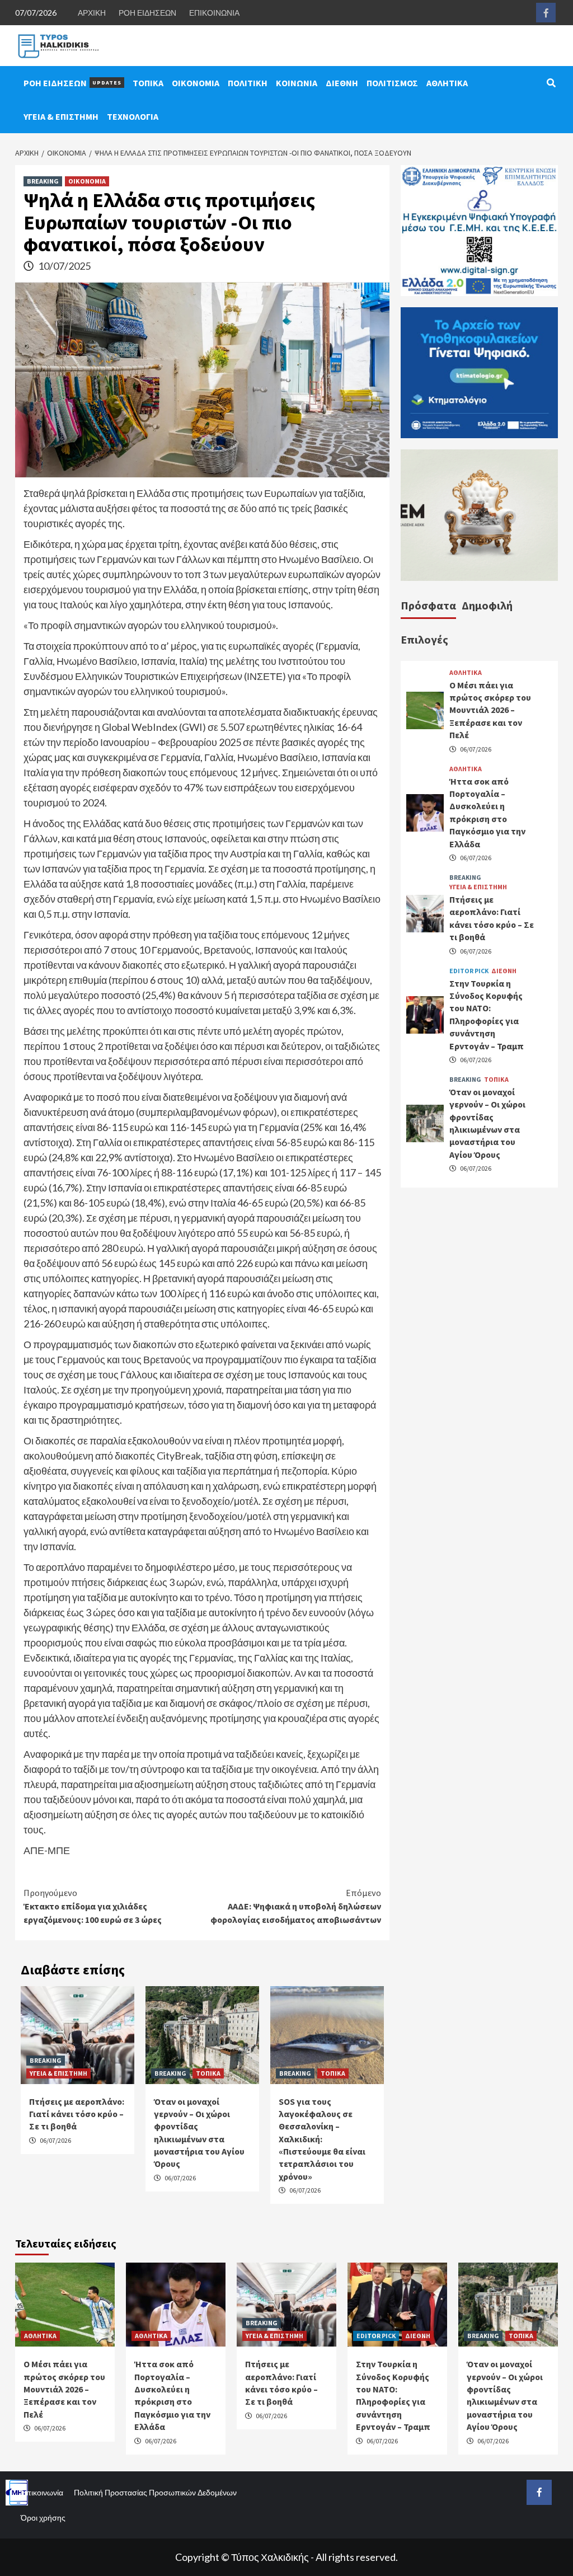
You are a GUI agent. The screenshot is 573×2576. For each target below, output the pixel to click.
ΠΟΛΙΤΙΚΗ (248, 83)
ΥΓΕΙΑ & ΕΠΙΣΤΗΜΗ (61, 116)
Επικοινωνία (42, 2492)
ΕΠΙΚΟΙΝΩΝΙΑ (214, 13)
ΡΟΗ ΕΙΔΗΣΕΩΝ (147, 13)
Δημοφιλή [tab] (487, 605)
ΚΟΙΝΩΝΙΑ (297, 83)
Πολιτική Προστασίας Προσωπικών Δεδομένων (155, 2492)
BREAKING (43, 181)
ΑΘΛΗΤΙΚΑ (447, 83)
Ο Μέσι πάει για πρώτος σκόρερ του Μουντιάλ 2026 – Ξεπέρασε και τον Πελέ (490, 710)
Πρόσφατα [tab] (428, 605)
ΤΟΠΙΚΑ (148, 83)
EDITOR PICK (469, 971)
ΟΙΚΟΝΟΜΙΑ (196, 83)
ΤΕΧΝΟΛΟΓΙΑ (133, 116)
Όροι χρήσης (43, 2518)
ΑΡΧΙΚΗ (92, 13)
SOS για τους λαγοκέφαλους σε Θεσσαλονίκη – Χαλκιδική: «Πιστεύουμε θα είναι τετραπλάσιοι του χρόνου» (322, 2139)
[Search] (551, 83)
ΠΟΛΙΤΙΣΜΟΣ (392, 83)
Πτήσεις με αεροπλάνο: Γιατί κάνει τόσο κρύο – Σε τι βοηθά (77, 2114)
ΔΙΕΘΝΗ (342, 83)
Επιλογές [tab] (424, 639)
